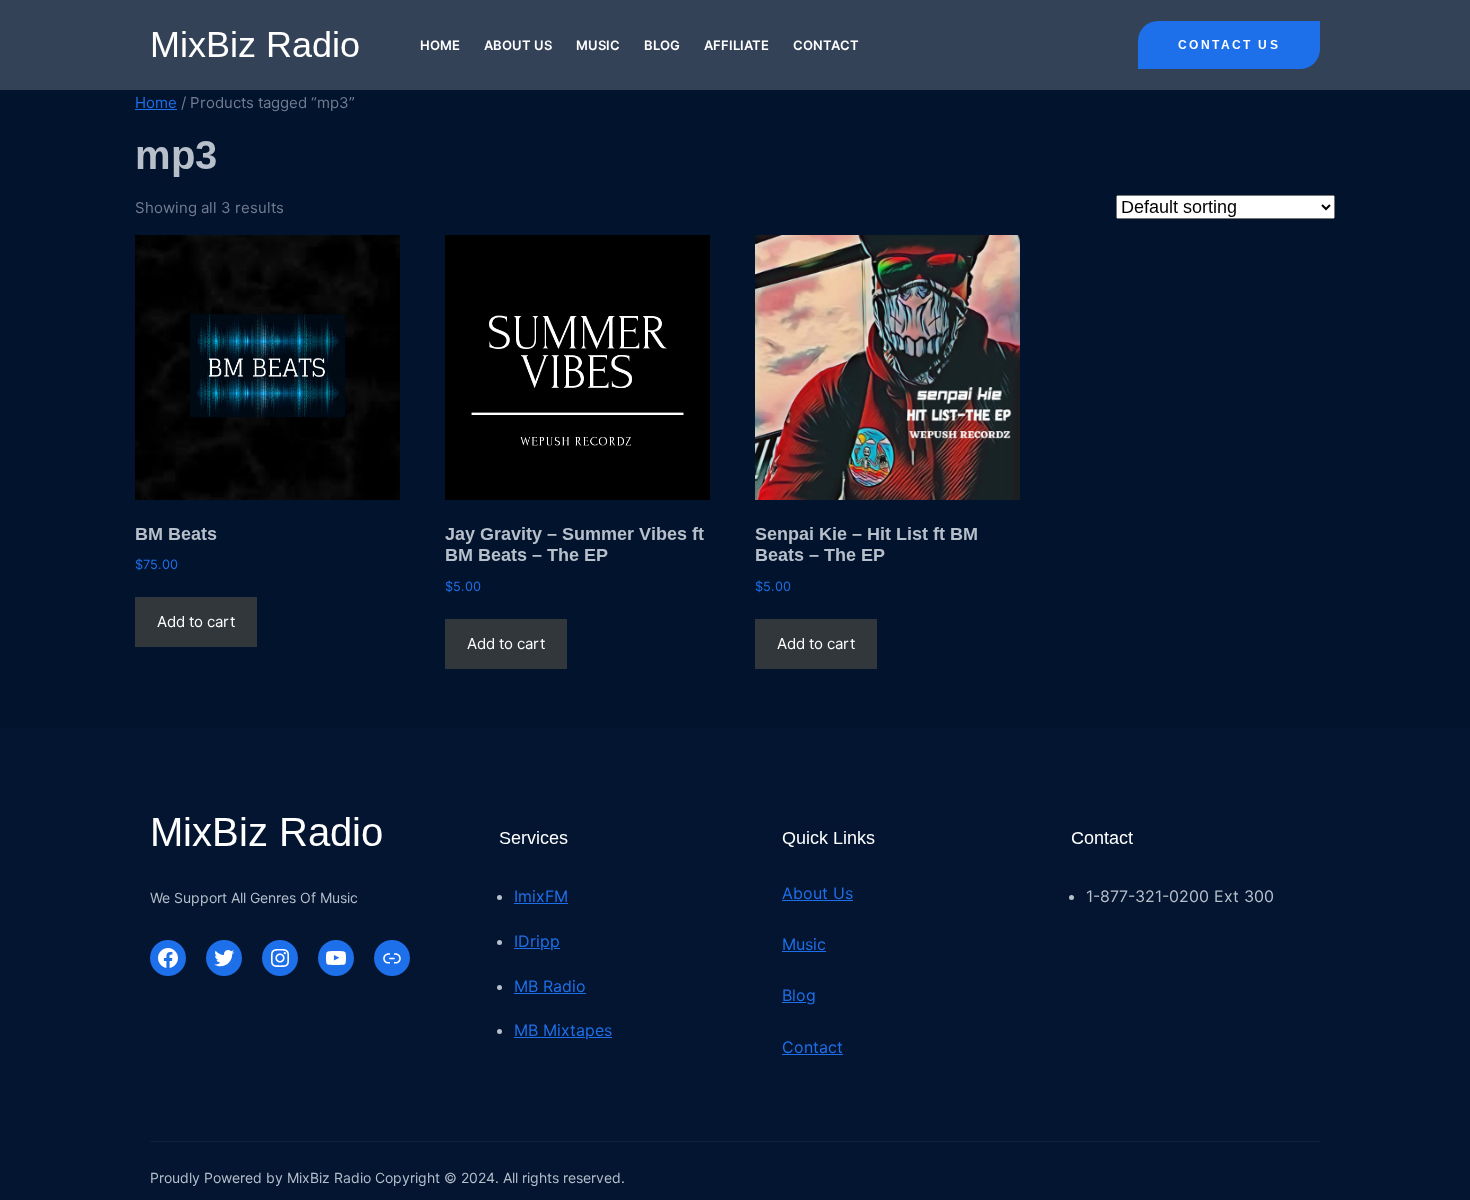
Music (804, 944)
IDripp (537, 941)
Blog (799, 995)
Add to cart (196, 621)
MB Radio (550, 986)
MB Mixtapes (563, 1030)
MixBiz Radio (255, 44)
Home (156, 102)
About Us (817, 893)
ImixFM (541, 896)
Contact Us (1229, 45)
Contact (812, 1047)
